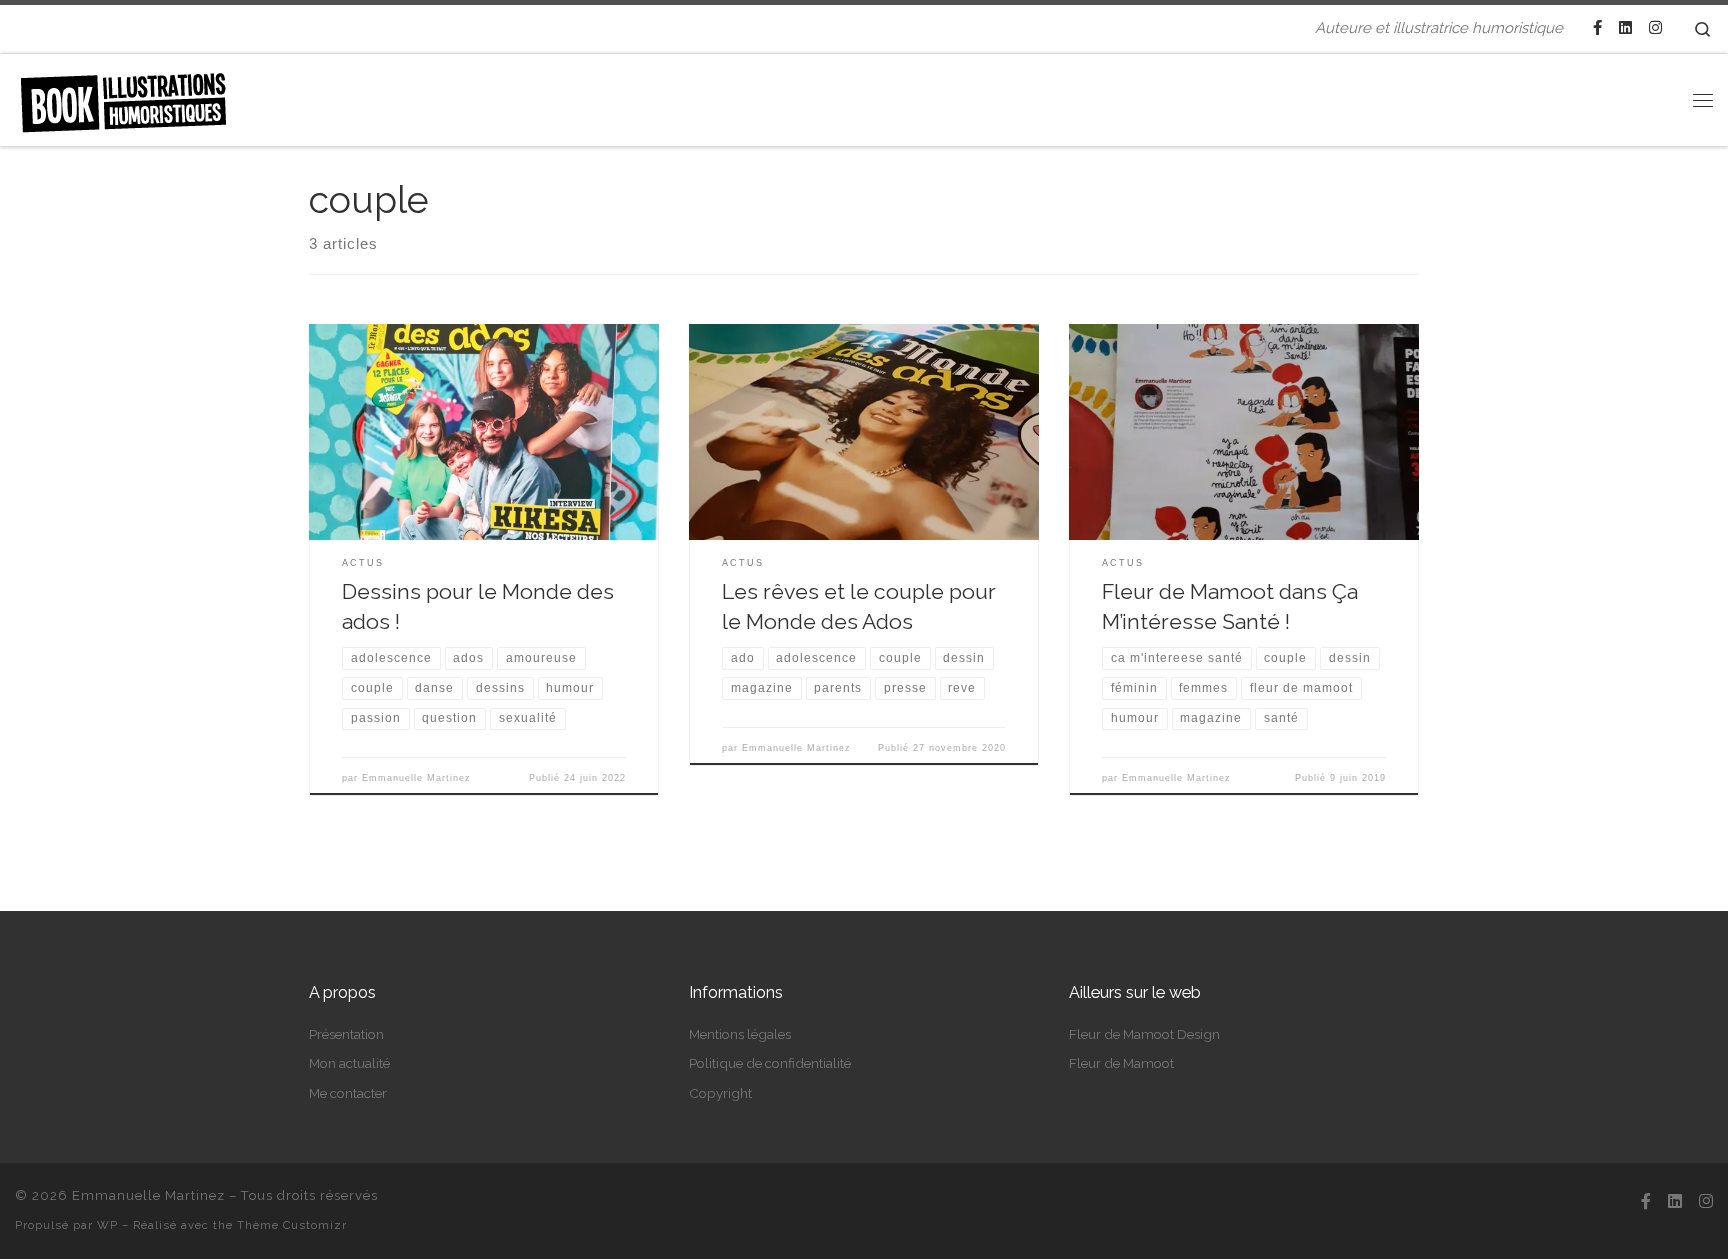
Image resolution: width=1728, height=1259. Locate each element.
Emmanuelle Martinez (416, 778)
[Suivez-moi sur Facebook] (1597, 28)
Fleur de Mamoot (1121, 1063)
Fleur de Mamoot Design (1144, 1034)
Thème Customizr (292, 1225)
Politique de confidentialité (770, 1063)
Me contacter (348, 1093)
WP (107, 1225)
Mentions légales (740, 1034)
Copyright (720, 1093)
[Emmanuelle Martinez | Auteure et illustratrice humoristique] (123, 96)
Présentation (346, 1034)
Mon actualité (349, 1063)
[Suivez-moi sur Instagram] (1655, 28)
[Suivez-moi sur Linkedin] (1625, 28)
